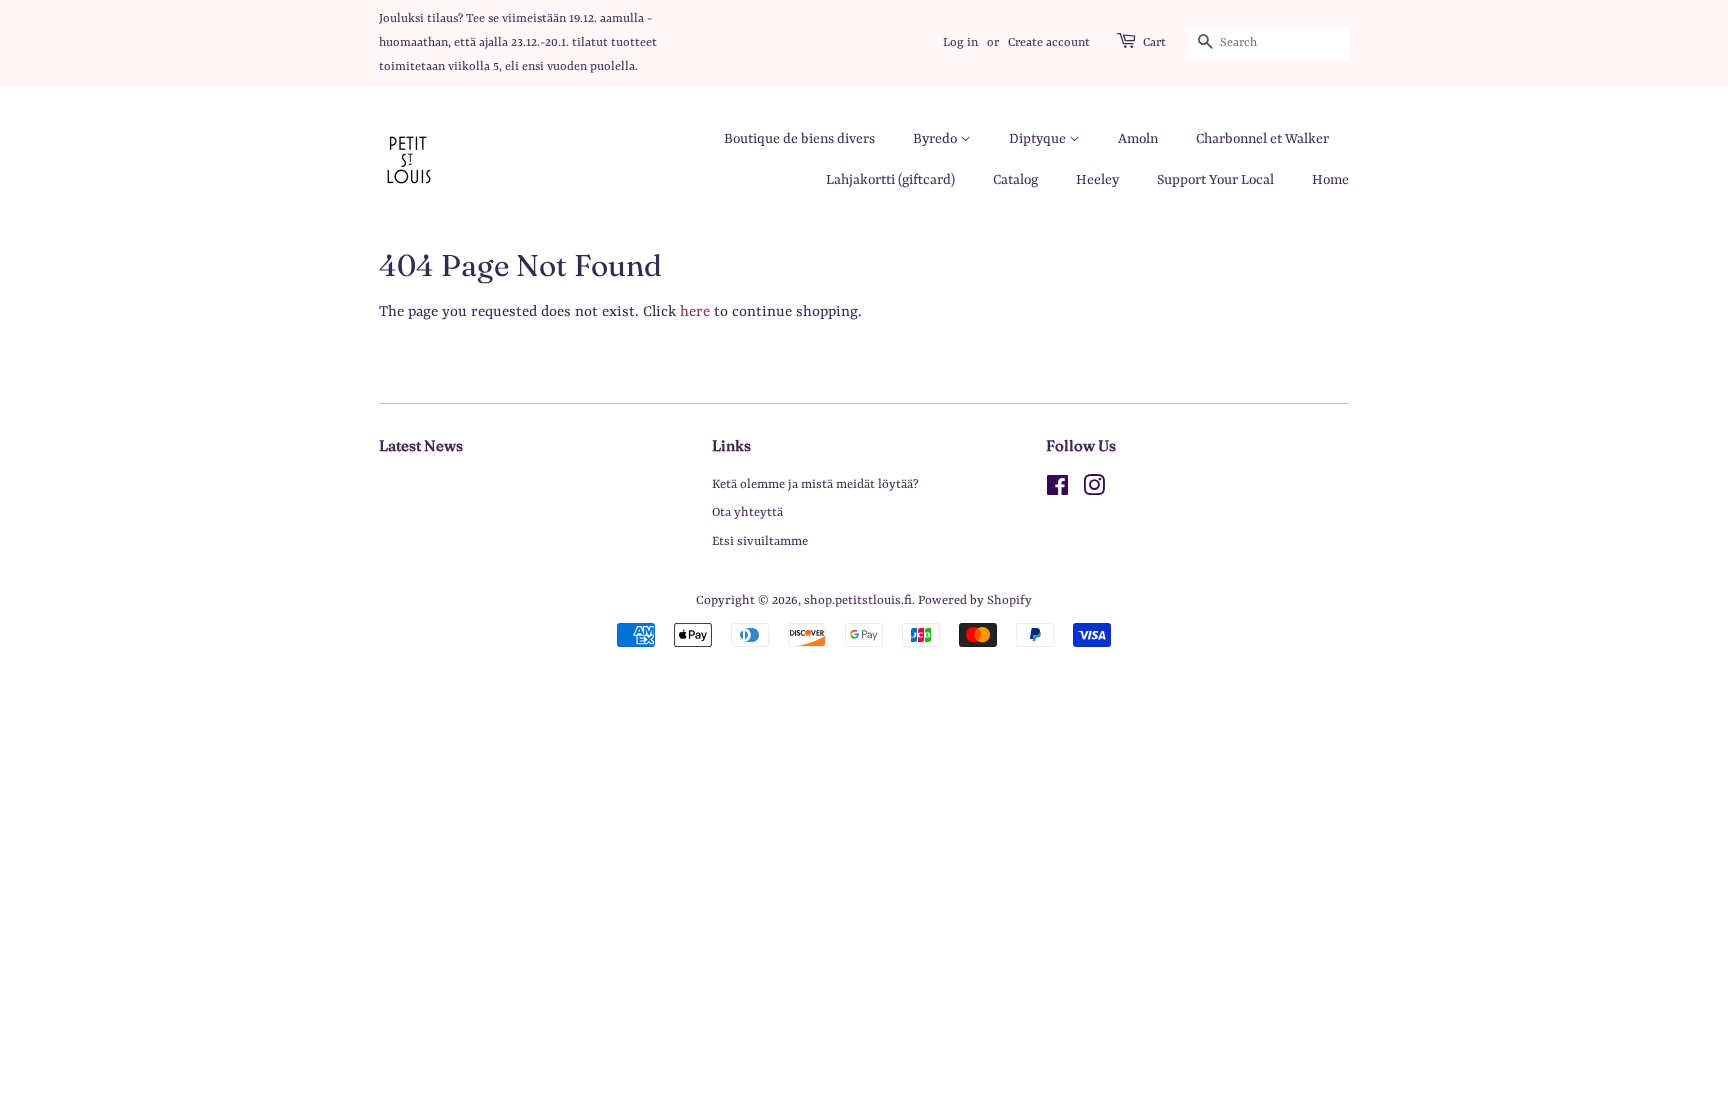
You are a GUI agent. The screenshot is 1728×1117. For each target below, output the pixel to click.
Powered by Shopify (975, 600)
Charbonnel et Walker (1262, 139)
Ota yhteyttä (747, 512)
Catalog (1015, 180)
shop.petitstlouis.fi (858, 600)
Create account (1049, 43)
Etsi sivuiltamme (760, 541)
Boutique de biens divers (799, 139)
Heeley (1097, 180)
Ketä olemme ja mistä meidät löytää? (815, 484)
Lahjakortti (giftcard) (890, 180)
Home (1330, 180)
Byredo (936, 139)
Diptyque (1039, 139)
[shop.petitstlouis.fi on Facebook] (1057, 490)
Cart (1154, 43)
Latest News (421, 445)
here (695, 312)
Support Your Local (1215, 180)
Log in (960, 43)
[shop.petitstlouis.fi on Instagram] (1094, 490)
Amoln (1138, 139)
